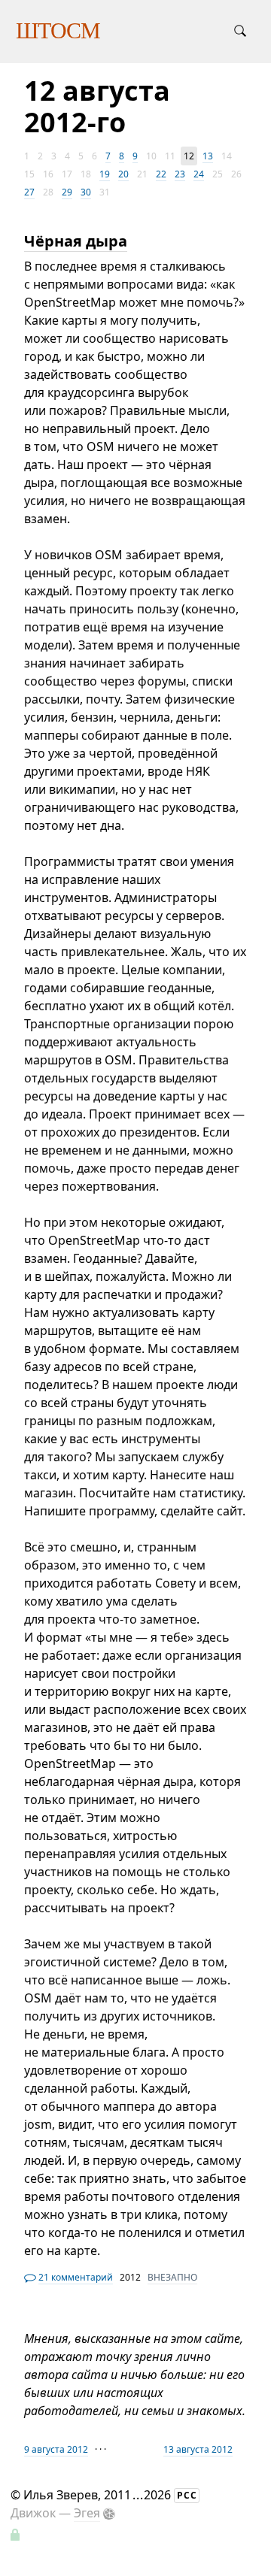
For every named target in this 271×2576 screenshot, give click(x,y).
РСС (187, 2495)
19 (105, 174)
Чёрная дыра (76, 241)
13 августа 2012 (198, 2449)
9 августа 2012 (56, 2449)
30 (86, 192)
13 (208, 156)
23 (180, 174)
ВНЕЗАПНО (172, 2277)
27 (29, 192)
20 (123, 174)
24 (199, 174)
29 (67, 192)
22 (161, 174)
